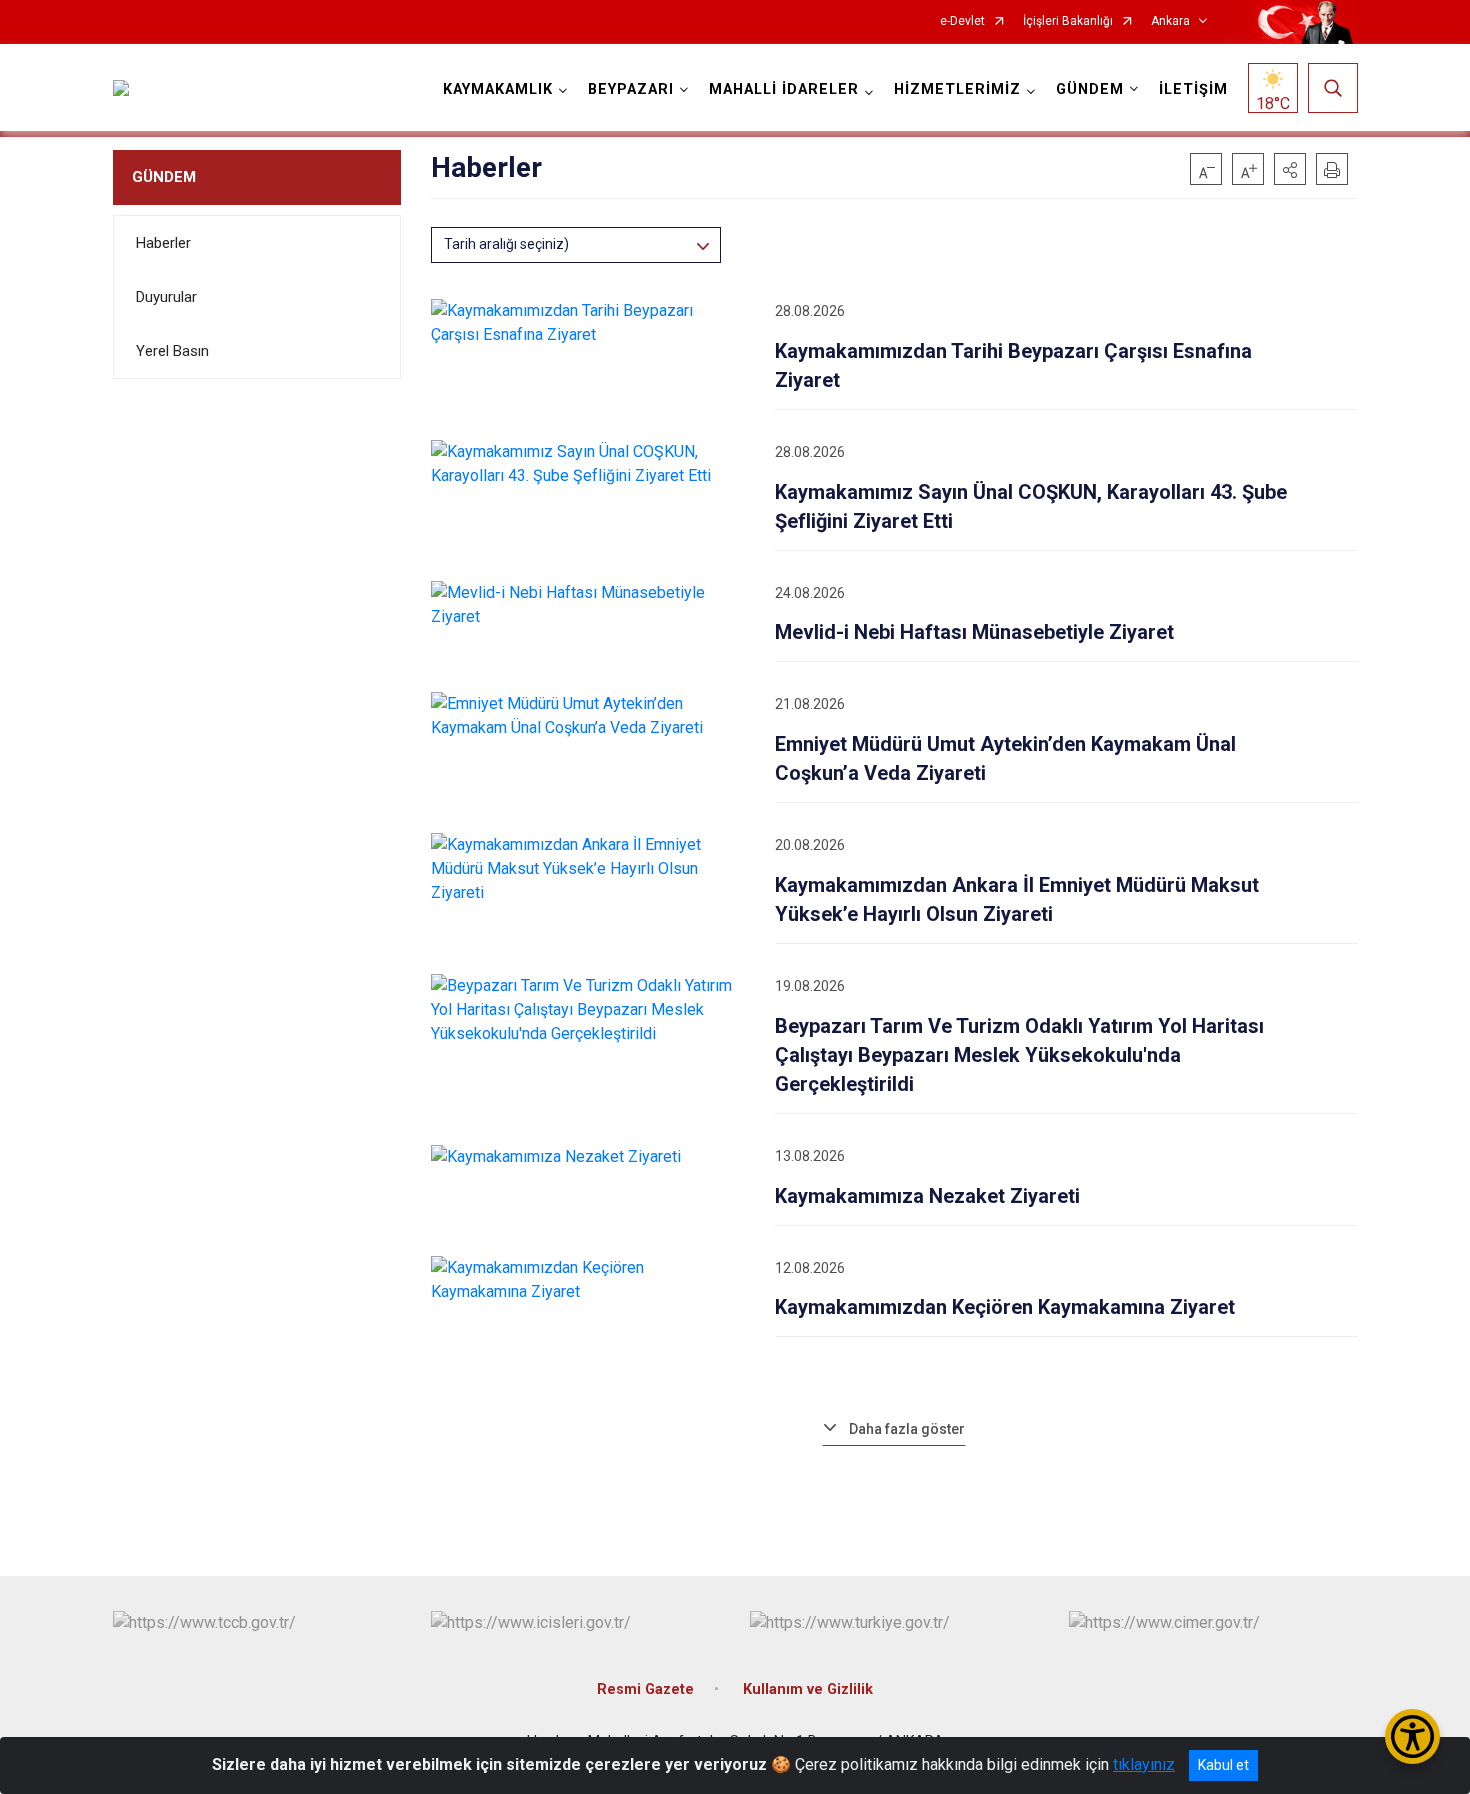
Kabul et (1223, 1765)
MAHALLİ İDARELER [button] (784, 89)
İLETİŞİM (1193, 89)
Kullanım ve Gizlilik (808, 1689)
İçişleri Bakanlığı (1068, 21)
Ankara (1170, 21)
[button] (1290, 169)
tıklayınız (1144, 1764)
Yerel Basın (172, 351)
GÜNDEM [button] (1090, 89)
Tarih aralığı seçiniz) (506, 244)
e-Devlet (962, 21)
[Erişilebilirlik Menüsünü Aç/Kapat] (1412, 1736)
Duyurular (166, 297)
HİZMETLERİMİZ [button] (957, 89)
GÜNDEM (164, 177)
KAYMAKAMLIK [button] (498, 89)
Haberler (163, 243)
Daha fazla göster (907, 1429)
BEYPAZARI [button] (631, 89)
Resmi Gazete (645, 1689)
